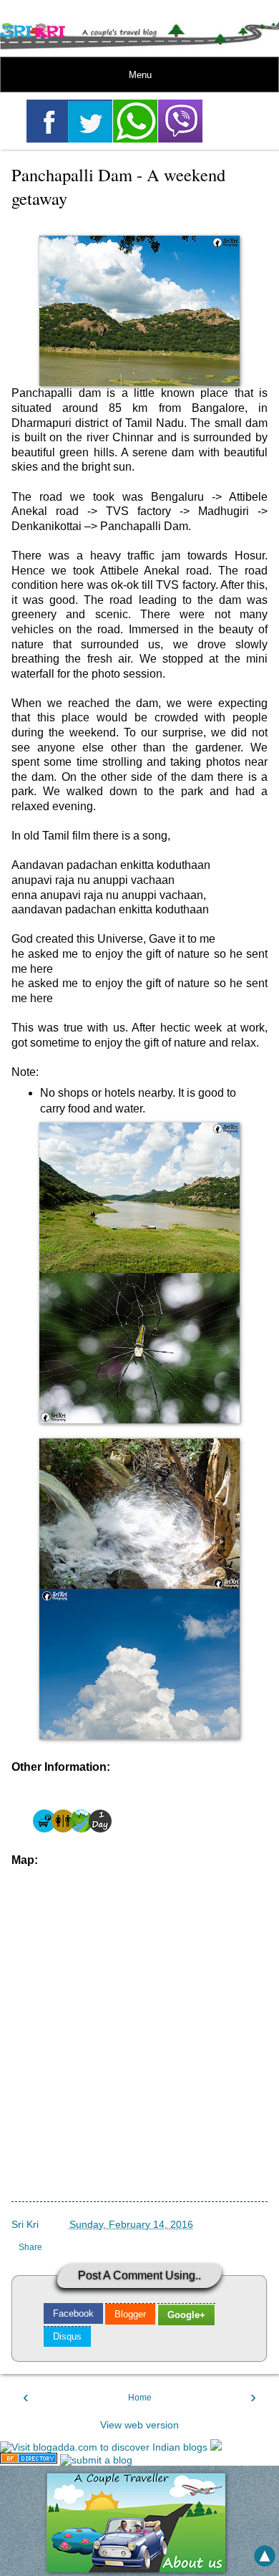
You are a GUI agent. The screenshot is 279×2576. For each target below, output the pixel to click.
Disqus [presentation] (67, 2336)
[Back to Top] (265, 2557)
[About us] (139, 2569)
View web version (139, 2425)
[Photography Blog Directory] (29, 2460)
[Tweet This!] (90, 121)
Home (140, 2398)
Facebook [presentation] (73, 2313)
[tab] (73, 2313)
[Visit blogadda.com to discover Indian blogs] (104, 2447)
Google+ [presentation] (186, 2315)
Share (30, 2247)
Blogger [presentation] (130, 2314)
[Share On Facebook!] (49, 121)
